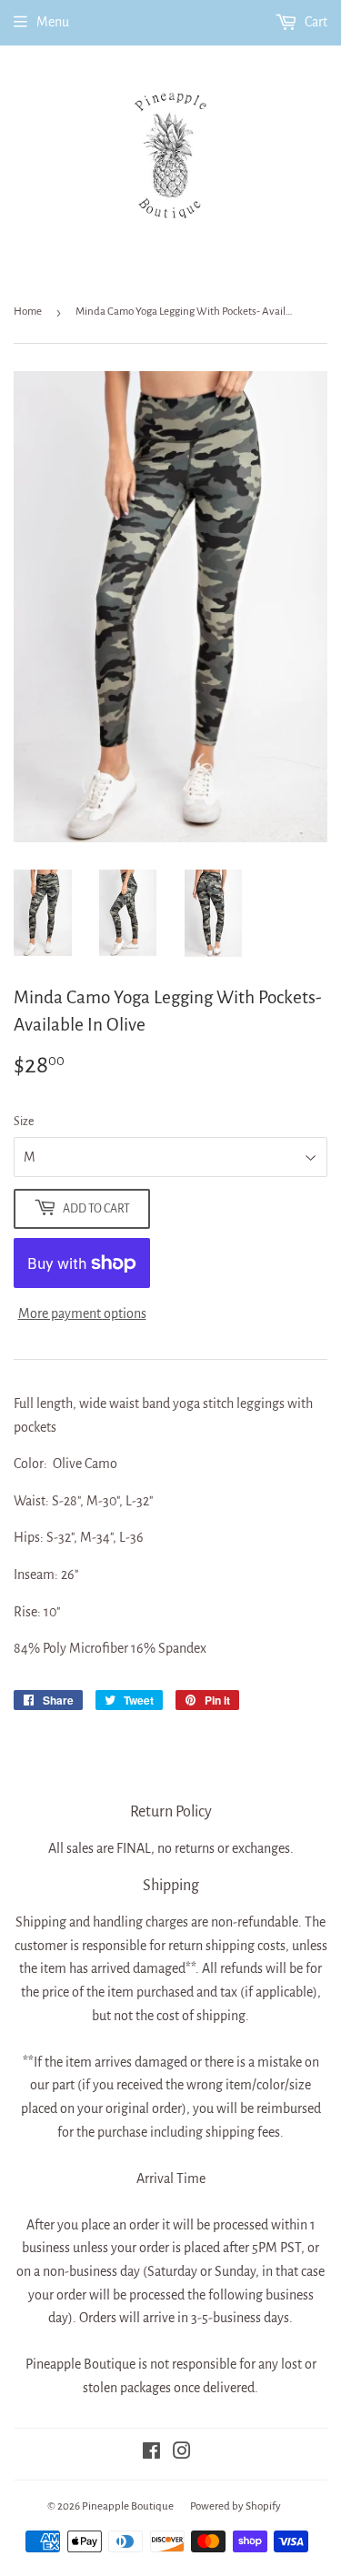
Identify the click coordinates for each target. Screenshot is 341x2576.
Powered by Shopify (236, 2506)
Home (28, 312)
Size (24, 1122)
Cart (315, 22)
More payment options (82, 1313)
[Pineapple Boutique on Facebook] (151, 2453)
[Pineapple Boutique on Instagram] (182, 2453)
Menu (53, 22)
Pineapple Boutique (128, 2506)
